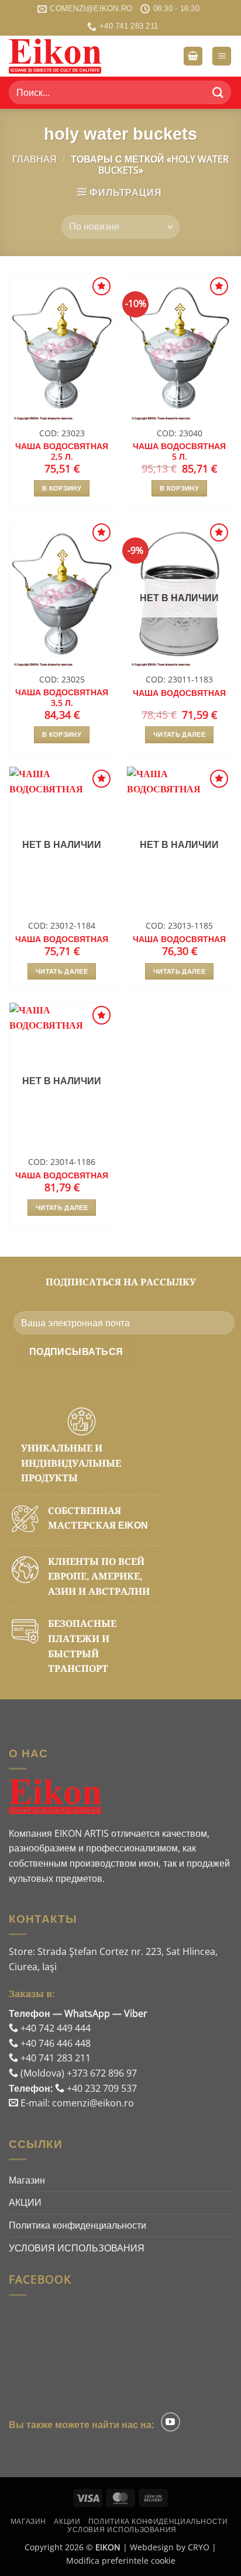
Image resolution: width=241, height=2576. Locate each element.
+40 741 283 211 (54, 2058)
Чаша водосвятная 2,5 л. (62, 451)
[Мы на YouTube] (171, 2422)
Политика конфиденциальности (78, 2225)
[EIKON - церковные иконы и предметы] (67, 56)
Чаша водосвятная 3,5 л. (62, 697)
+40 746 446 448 (54, 2043)
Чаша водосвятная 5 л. (179, 451)
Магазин (27, 2180)
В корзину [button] (62, 488)
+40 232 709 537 (101, 2088)
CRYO (199, 2547)
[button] (193, 56)
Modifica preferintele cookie (121, 2561)
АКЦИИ (25, 2202)
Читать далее (179, 734)
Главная (35, 159)
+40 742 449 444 (54, 2028)
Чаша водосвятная (179, 693)
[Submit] (218, 93)
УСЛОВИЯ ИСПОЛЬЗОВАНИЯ (77, 2248)
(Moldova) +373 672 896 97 (78, 2073)
